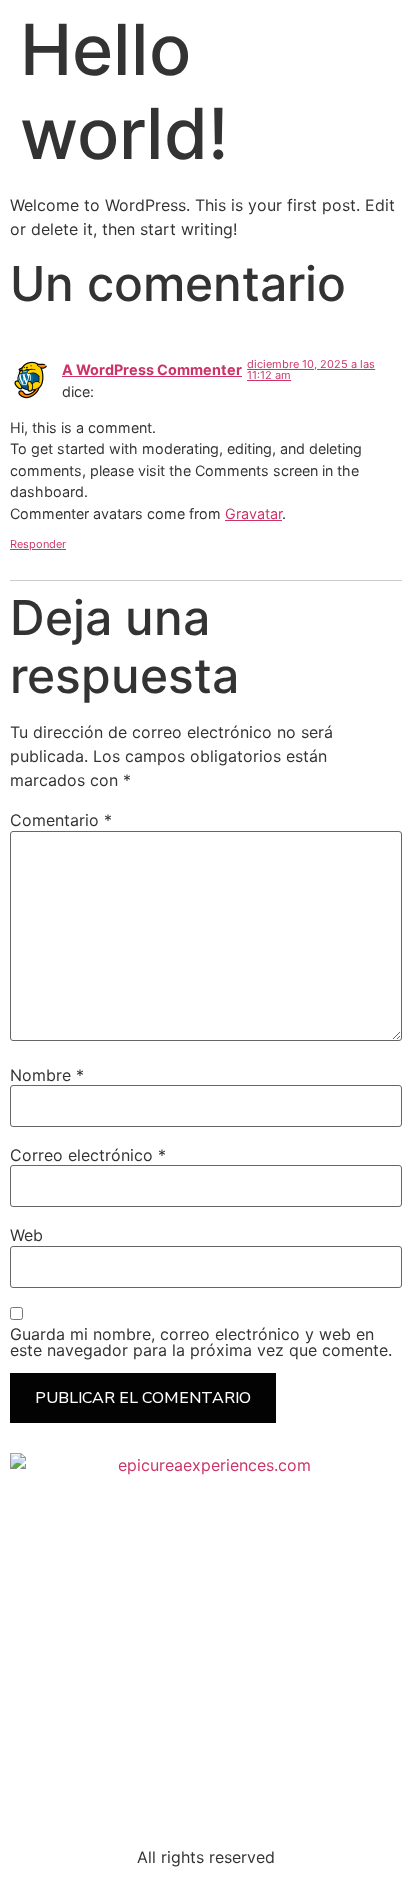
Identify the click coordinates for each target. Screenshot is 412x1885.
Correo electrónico (88, 1155)
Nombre (47, 1075)
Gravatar (253, 513)
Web (26, 1235)
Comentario (61, 820)
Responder (38, 544)
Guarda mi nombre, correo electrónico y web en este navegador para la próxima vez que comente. (201, 1342)
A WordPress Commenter (152, 369)
